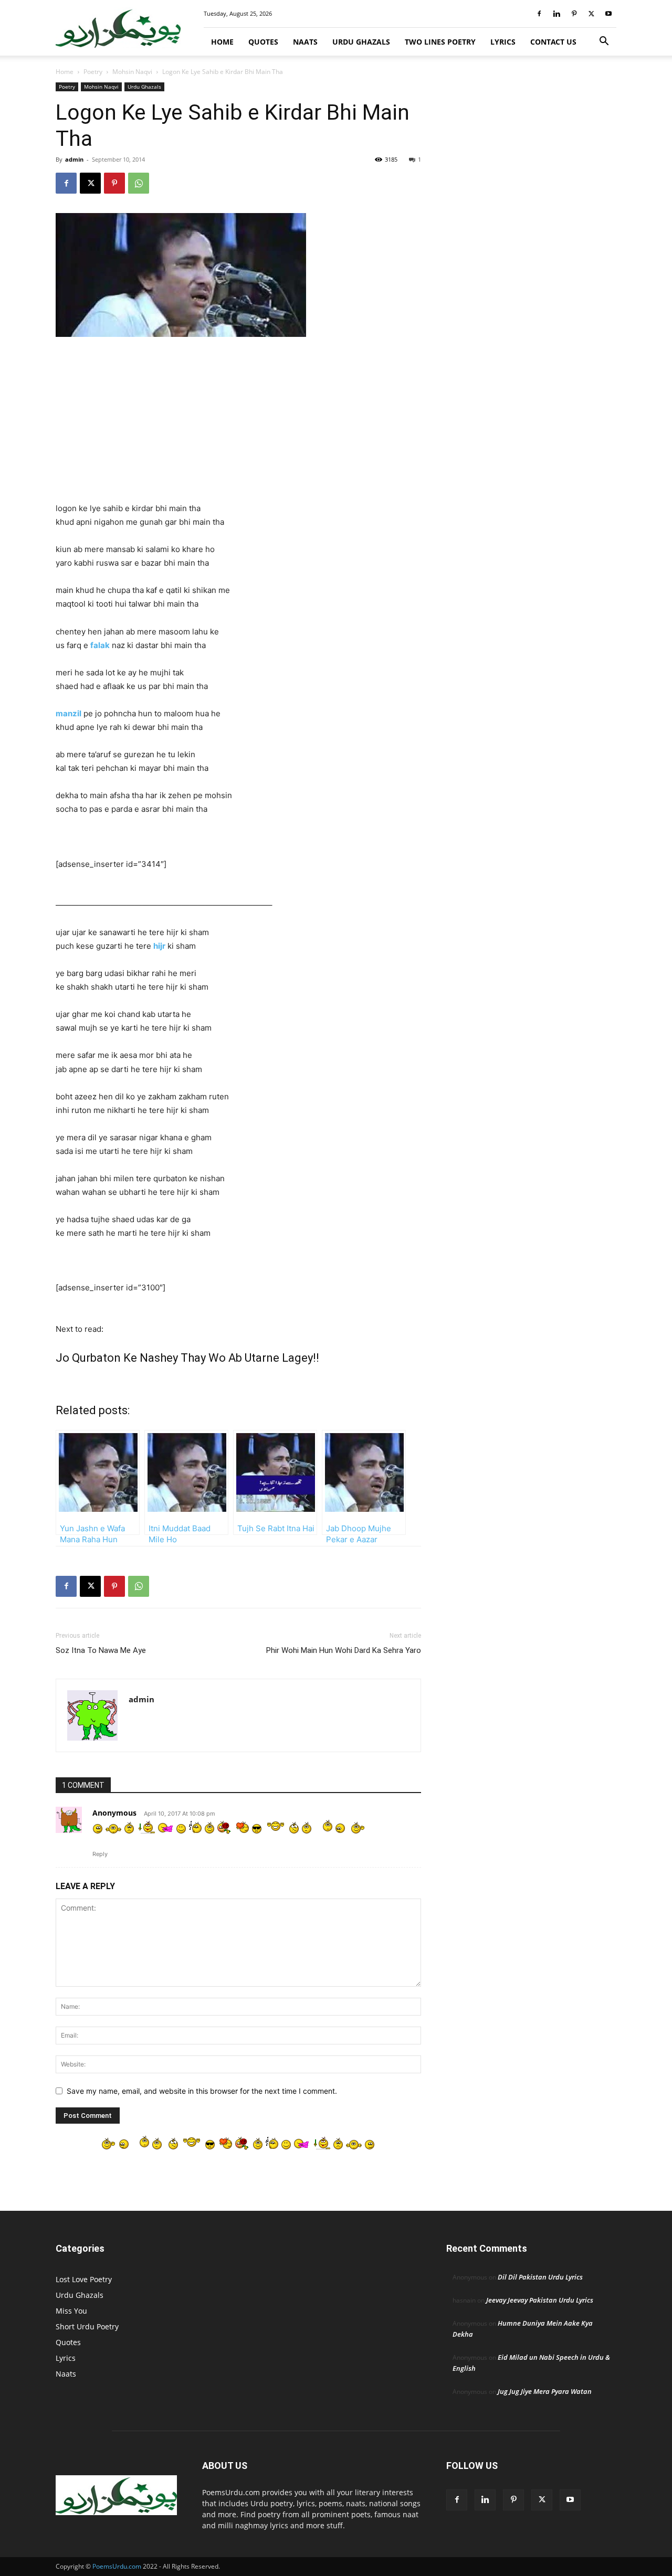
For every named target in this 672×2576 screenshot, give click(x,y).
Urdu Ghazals (361, 42)
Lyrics (503, 42)
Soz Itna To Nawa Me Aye (101, 1650)
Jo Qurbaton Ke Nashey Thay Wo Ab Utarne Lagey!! (187, 1358)
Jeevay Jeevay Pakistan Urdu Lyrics (540, 2300)
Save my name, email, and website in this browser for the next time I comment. (202, 2091)
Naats (305, 42)
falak (100, 645)
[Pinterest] (574, 14)
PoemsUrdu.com (117, 2566)
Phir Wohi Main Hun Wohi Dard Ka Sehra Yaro (344, 1650)
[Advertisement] (238, 424)
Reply (100, 1854)
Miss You (71, 2311)
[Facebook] (539, 14)
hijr (159, 946)
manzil (69, 713)
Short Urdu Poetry (87, 2326)
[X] (591, 14)
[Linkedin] (556, 14)
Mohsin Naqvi (132, 72)
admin (74, 159)
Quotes (263, 42)
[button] (604, 42)
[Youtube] (608, 14)
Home (222, 42)
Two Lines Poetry (440, 42)
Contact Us (553, 42)
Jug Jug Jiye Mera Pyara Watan (545, 2391)
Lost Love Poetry (84, 2279)
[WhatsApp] (139, 183)
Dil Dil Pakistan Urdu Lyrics (540, 2277)
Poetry (93, 72)
